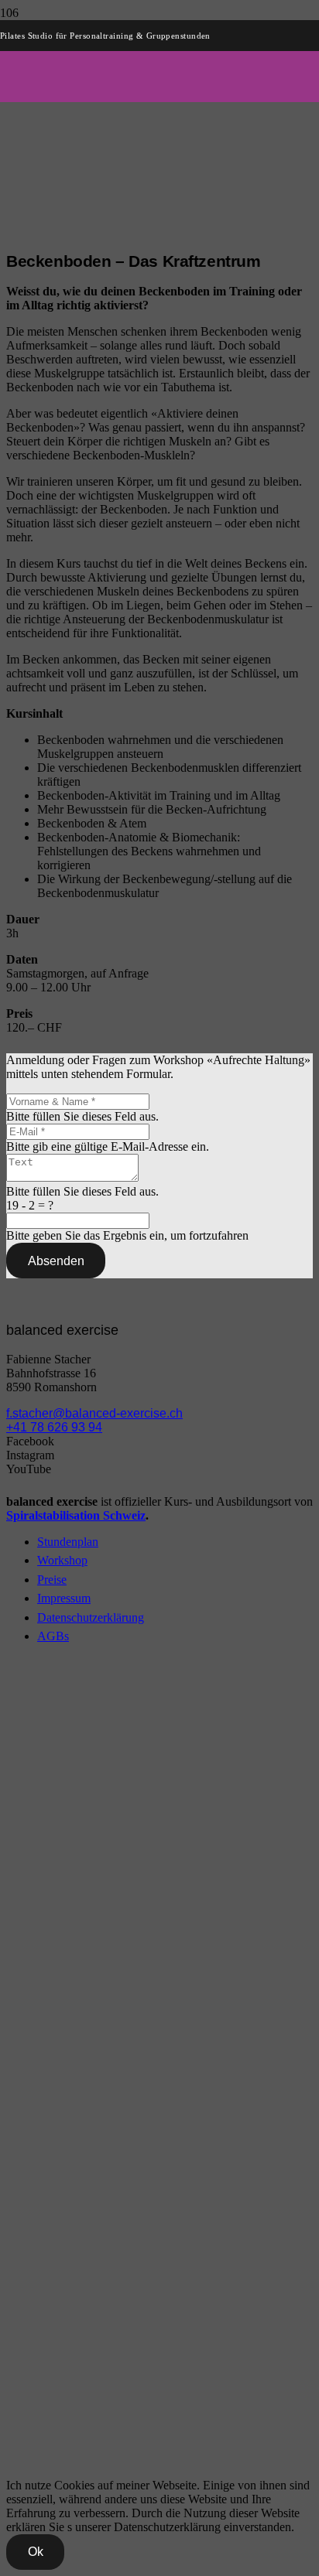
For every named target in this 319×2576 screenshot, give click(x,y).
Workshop (62, 1560)
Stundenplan (68, 1542)
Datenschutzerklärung (91, 1617)
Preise (52, 1580)
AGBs (53, 1636)
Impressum (64, 1598)
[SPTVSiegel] (75, 2453)
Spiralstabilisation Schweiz (76, 1515)
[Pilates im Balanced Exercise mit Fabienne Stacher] (159, 496)
